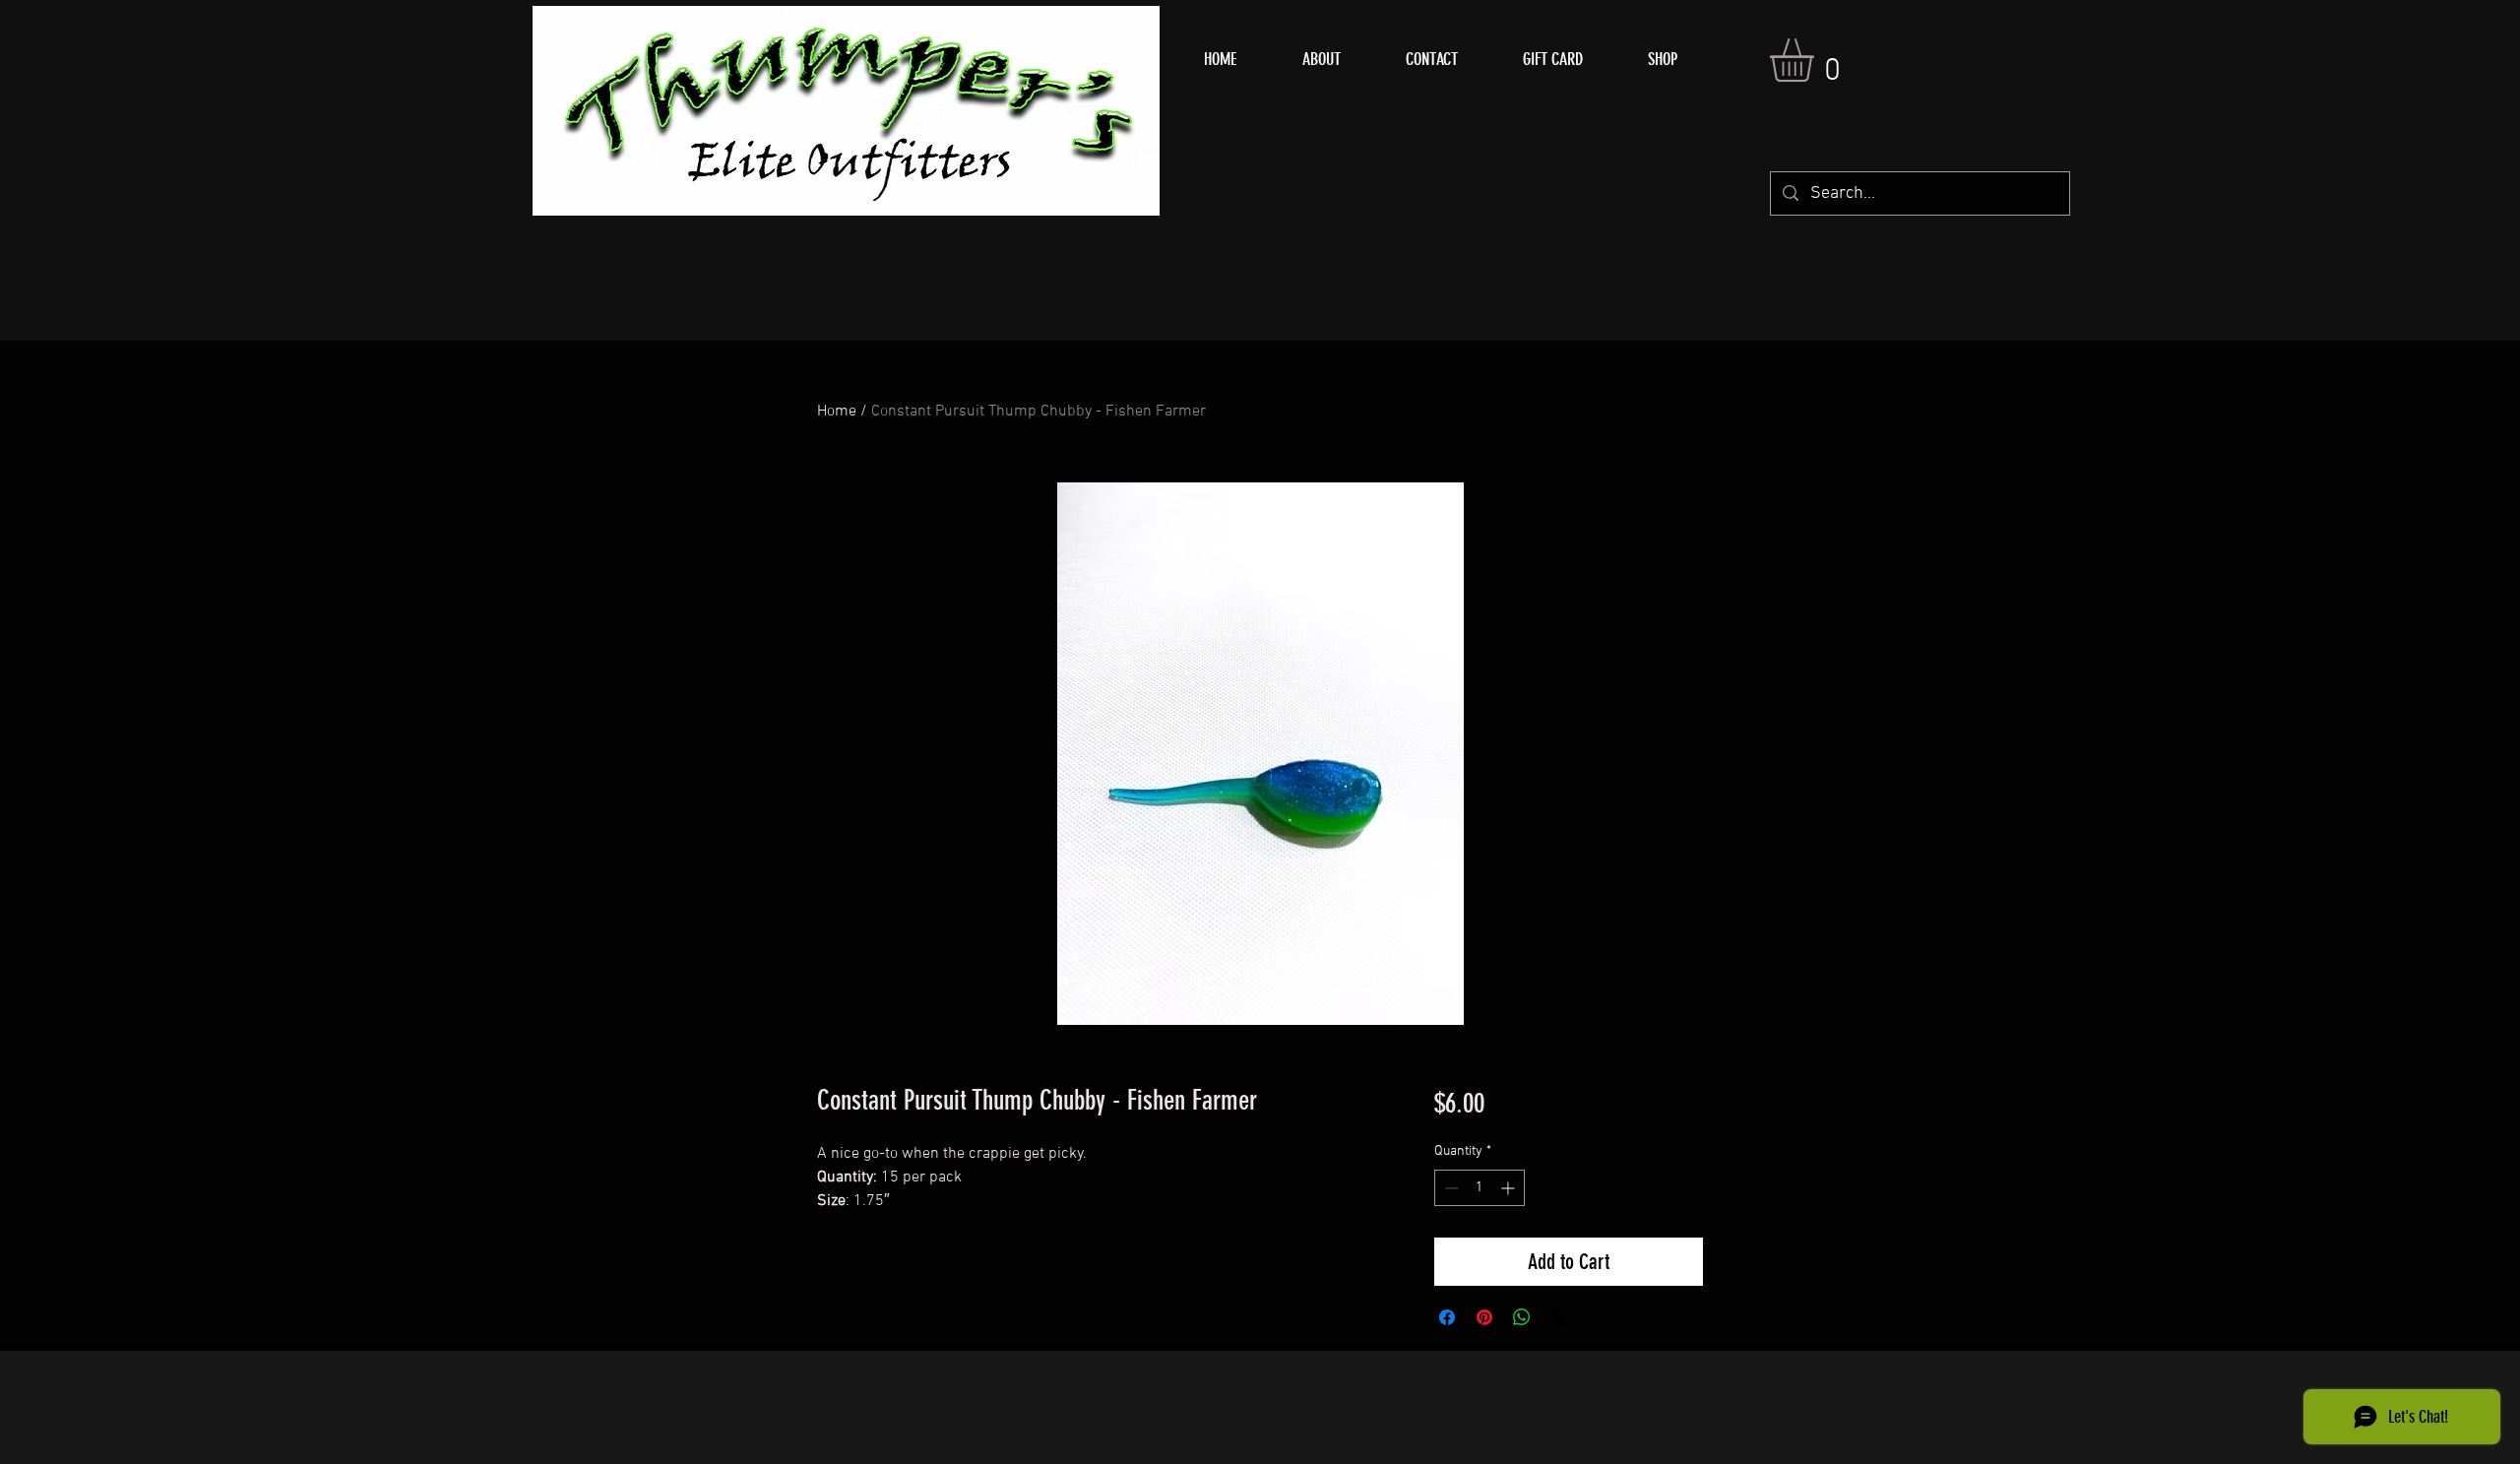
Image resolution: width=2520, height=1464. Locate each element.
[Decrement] (1449, 1188)
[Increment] (1510, 1188)
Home (837, 412)
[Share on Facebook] (1447, 1317)
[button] (1817, 60)
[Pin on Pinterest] (1484, 1317)
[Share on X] (1559, 1317)
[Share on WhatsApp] (1522, 1317)
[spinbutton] (1480, 1188)
